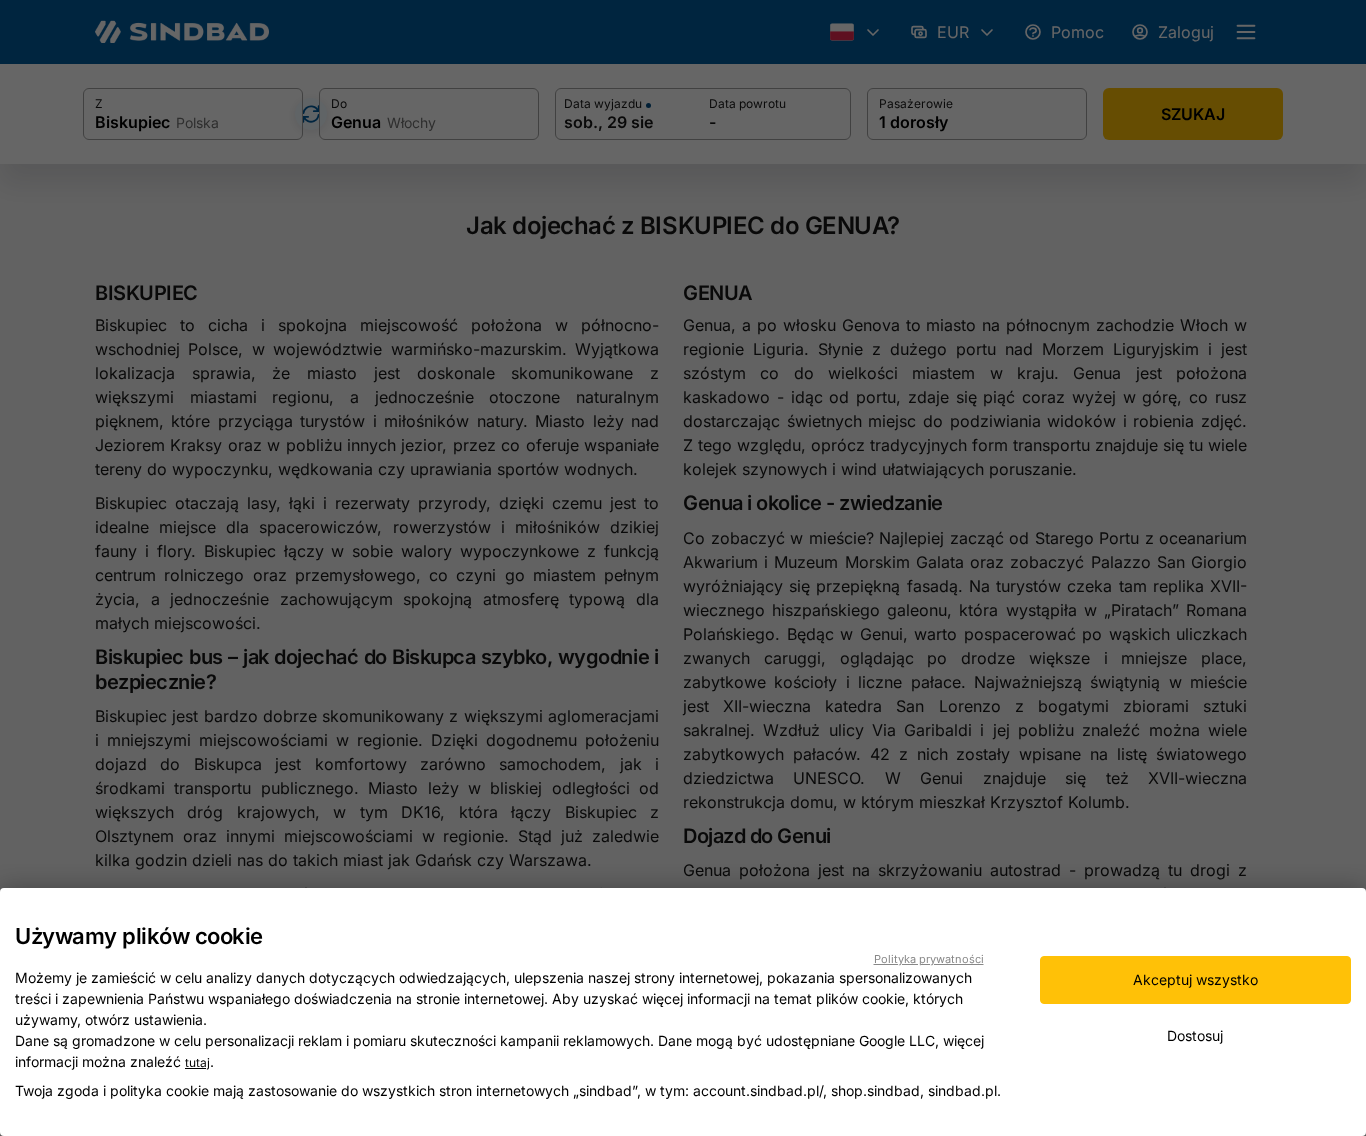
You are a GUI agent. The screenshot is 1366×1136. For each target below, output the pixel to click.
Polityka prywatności (929, 959)
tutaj (197, 1062)
